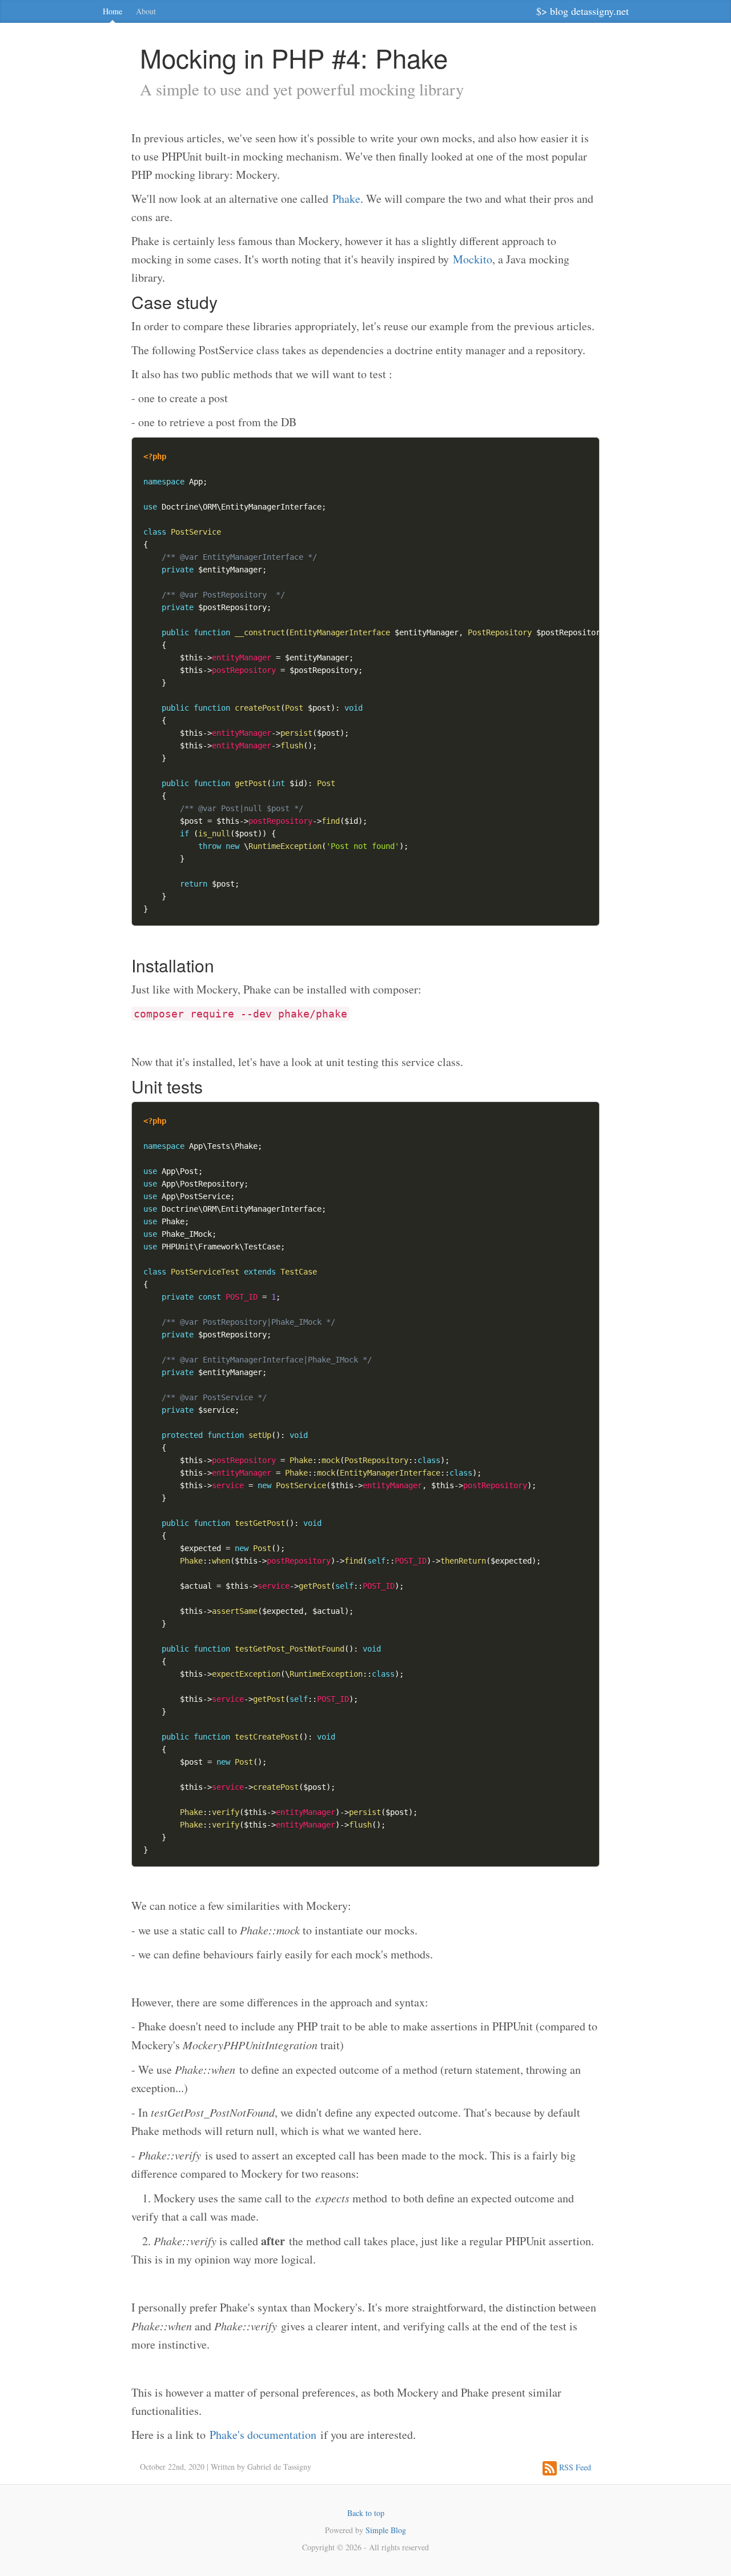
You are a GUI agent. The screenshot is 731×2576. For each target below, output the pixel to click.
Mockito (473, 259)
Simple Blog (386, 2530)
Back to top (366, 2513)
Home (113, 11)
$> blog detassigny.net (583, 11)
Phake (346, 199)
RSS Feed (574, 2467)
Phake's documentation (263, 2435)
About (146, 11)
